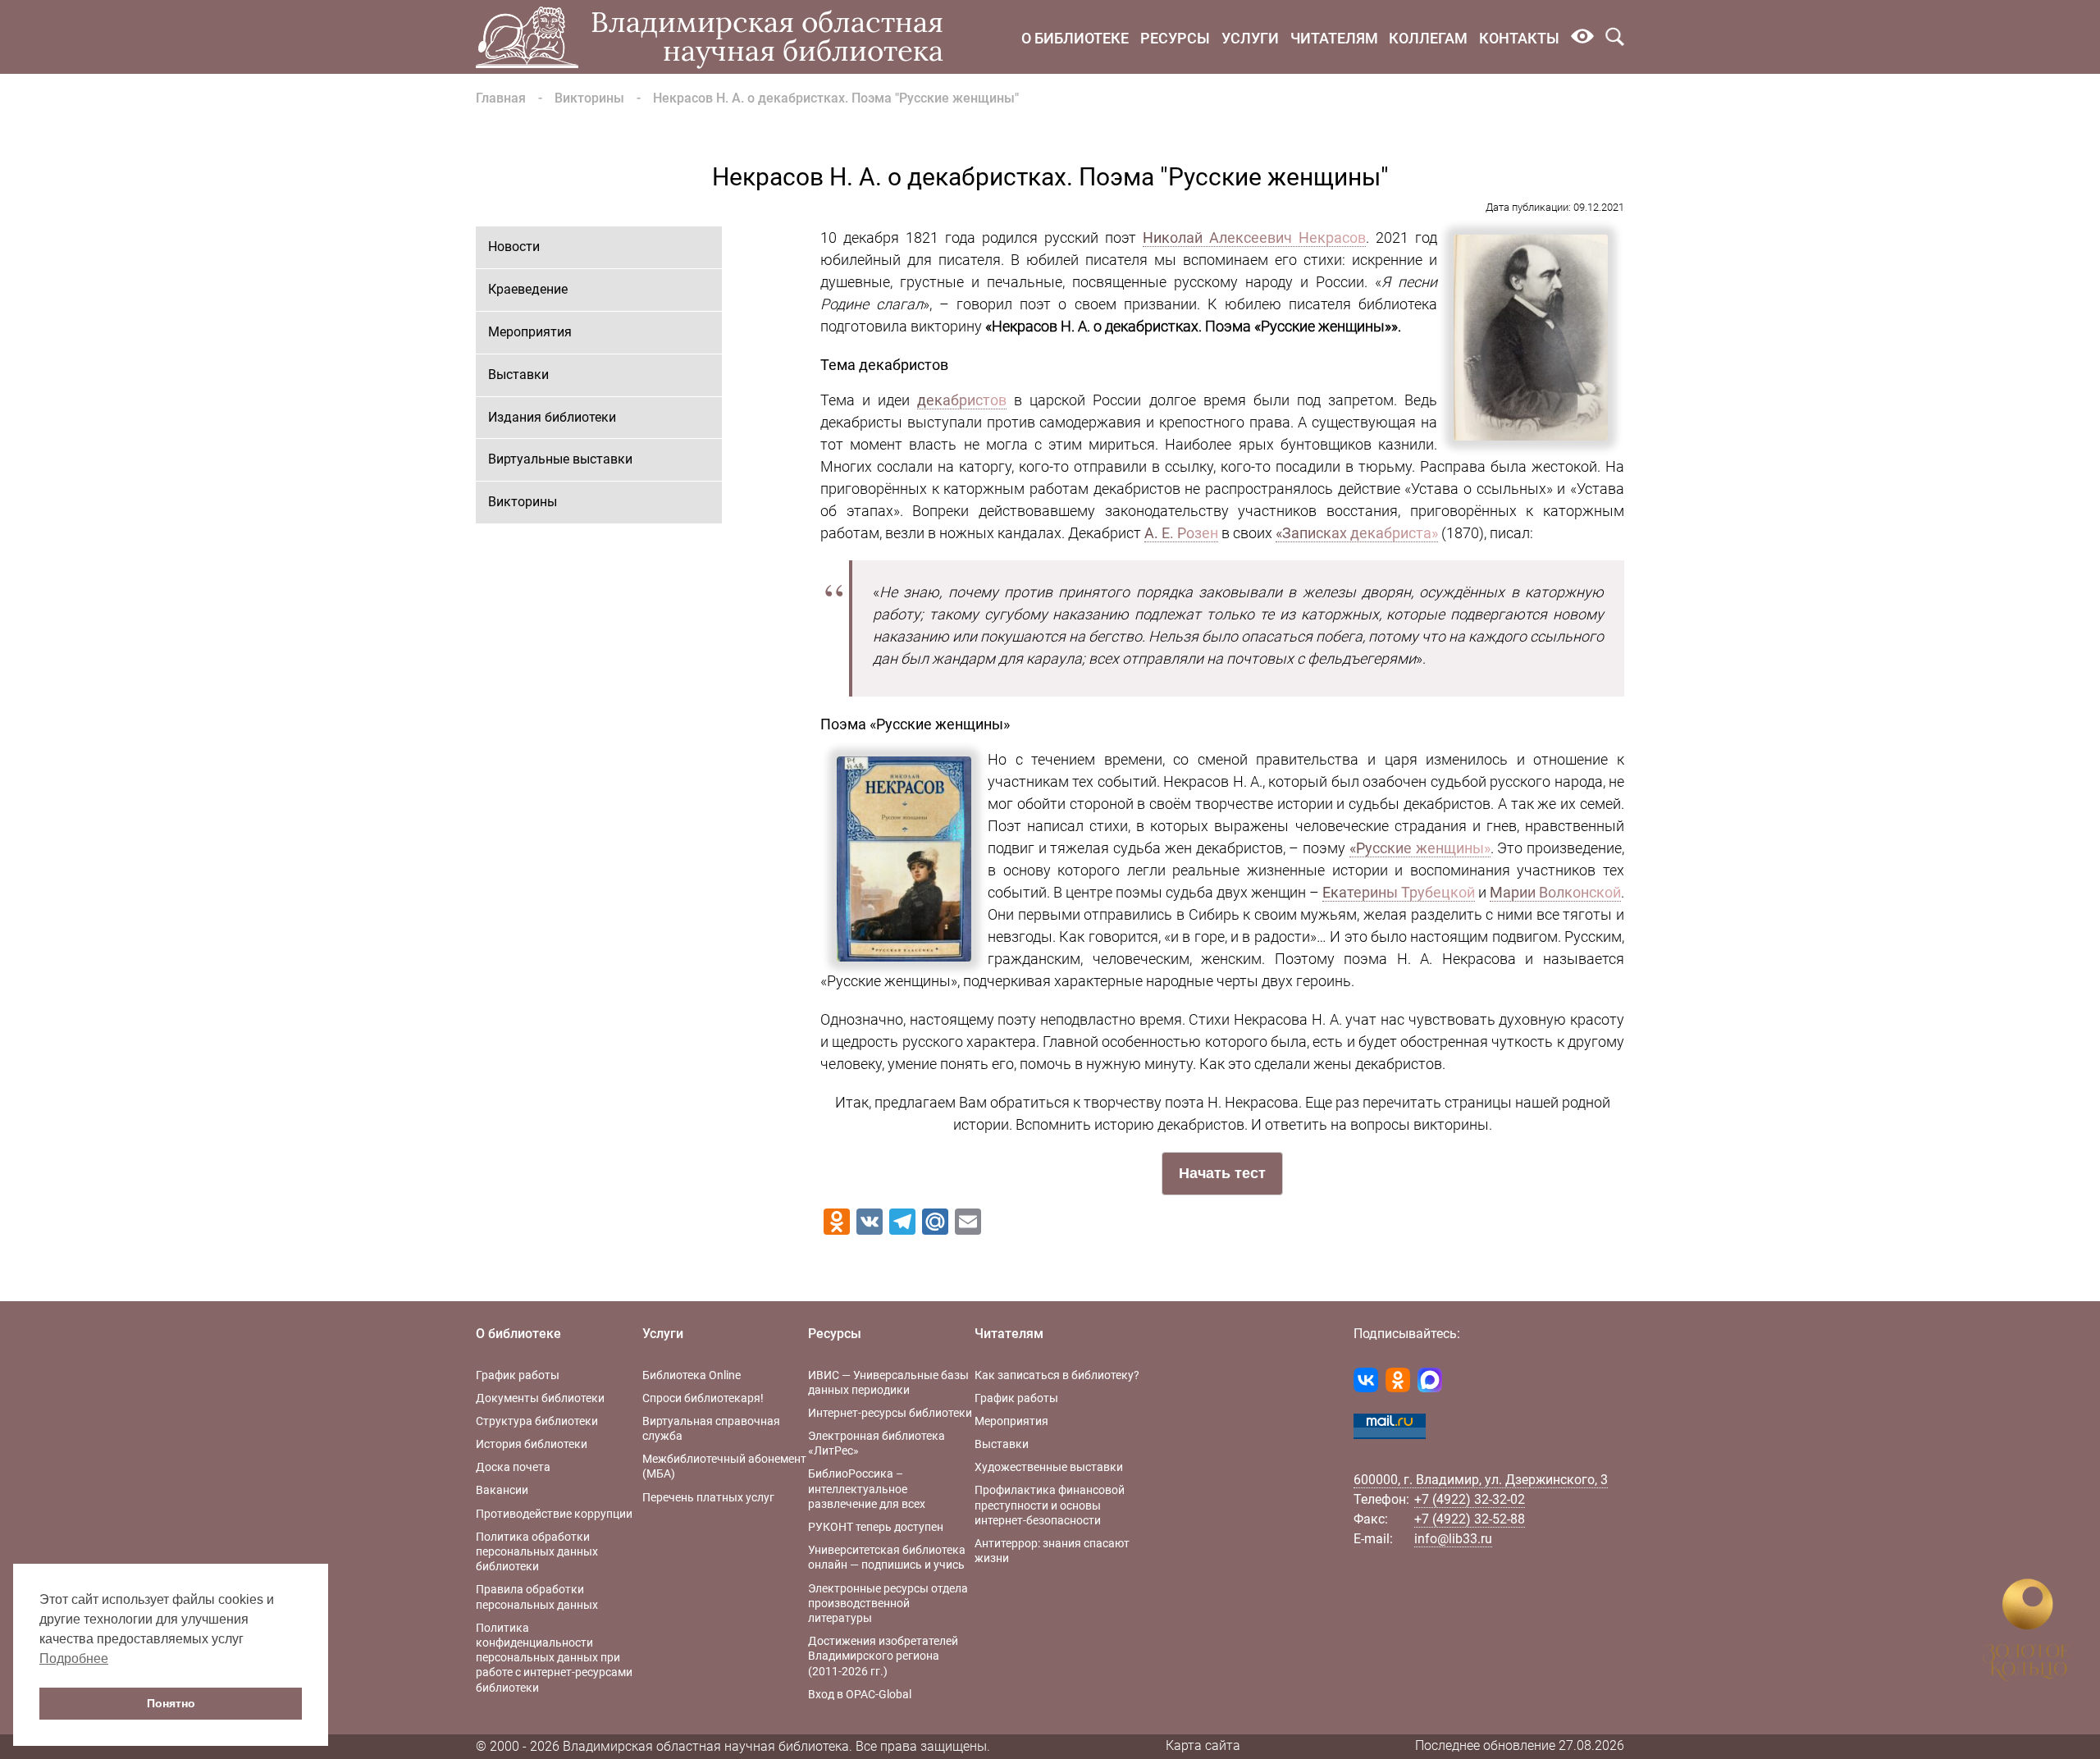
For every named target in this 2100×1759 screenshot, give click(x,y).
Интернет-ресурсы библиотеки (890, 1413)
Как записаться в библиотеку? (1057, 1375)
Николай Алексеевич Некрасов (1254, 238)
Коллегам (1428, 38)
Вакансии (502, 1490)
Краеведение (528, 289)
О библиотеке (1075, 38)
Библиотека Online (692, 1375)
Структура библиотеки (537, 1421)
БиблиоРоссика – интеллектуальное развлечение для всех (867, 1488)
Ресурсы (1175, 38)
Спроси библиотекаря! (703, 1398)
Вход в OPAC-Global (860, 1694)
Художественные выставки (1049, 1467)
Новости (514, 247)
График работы (518, 1375)
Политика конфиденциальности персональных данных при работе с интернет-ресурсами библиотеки (554, 1658)
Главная (501, 98)
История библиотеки (532, 1444)
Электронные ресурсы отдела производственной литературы (888, 1603)
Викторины (589, 98)
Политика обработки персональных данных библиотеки (537, 1551)
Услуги (1250, 38)
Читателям (1334, 38)
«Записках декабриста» (1357, 533)
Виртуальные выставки (560, 459)
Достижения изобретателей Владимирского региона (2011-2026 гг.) (883, 1656)
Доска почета (513, 1467)
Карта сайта (1203, 1745)
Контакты (1519, 38)
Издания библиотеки (552, 417)
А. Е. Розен (1181, 533)
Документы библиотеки (540, 1398)
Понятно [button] (171, 1703)
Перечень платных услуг (708, 1497)
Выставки (518, 375)
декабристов (962, 400)
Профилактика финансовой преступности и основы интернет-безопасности (1050, 1505)
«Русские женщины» (1420, 848)
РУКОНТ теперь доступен (876, 1527)
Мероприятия (530, 332)
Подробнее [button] (74, 1658)
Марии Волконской (1555, 892)
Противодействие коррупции (554, 1514)
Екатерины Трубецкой (1399, 892)
